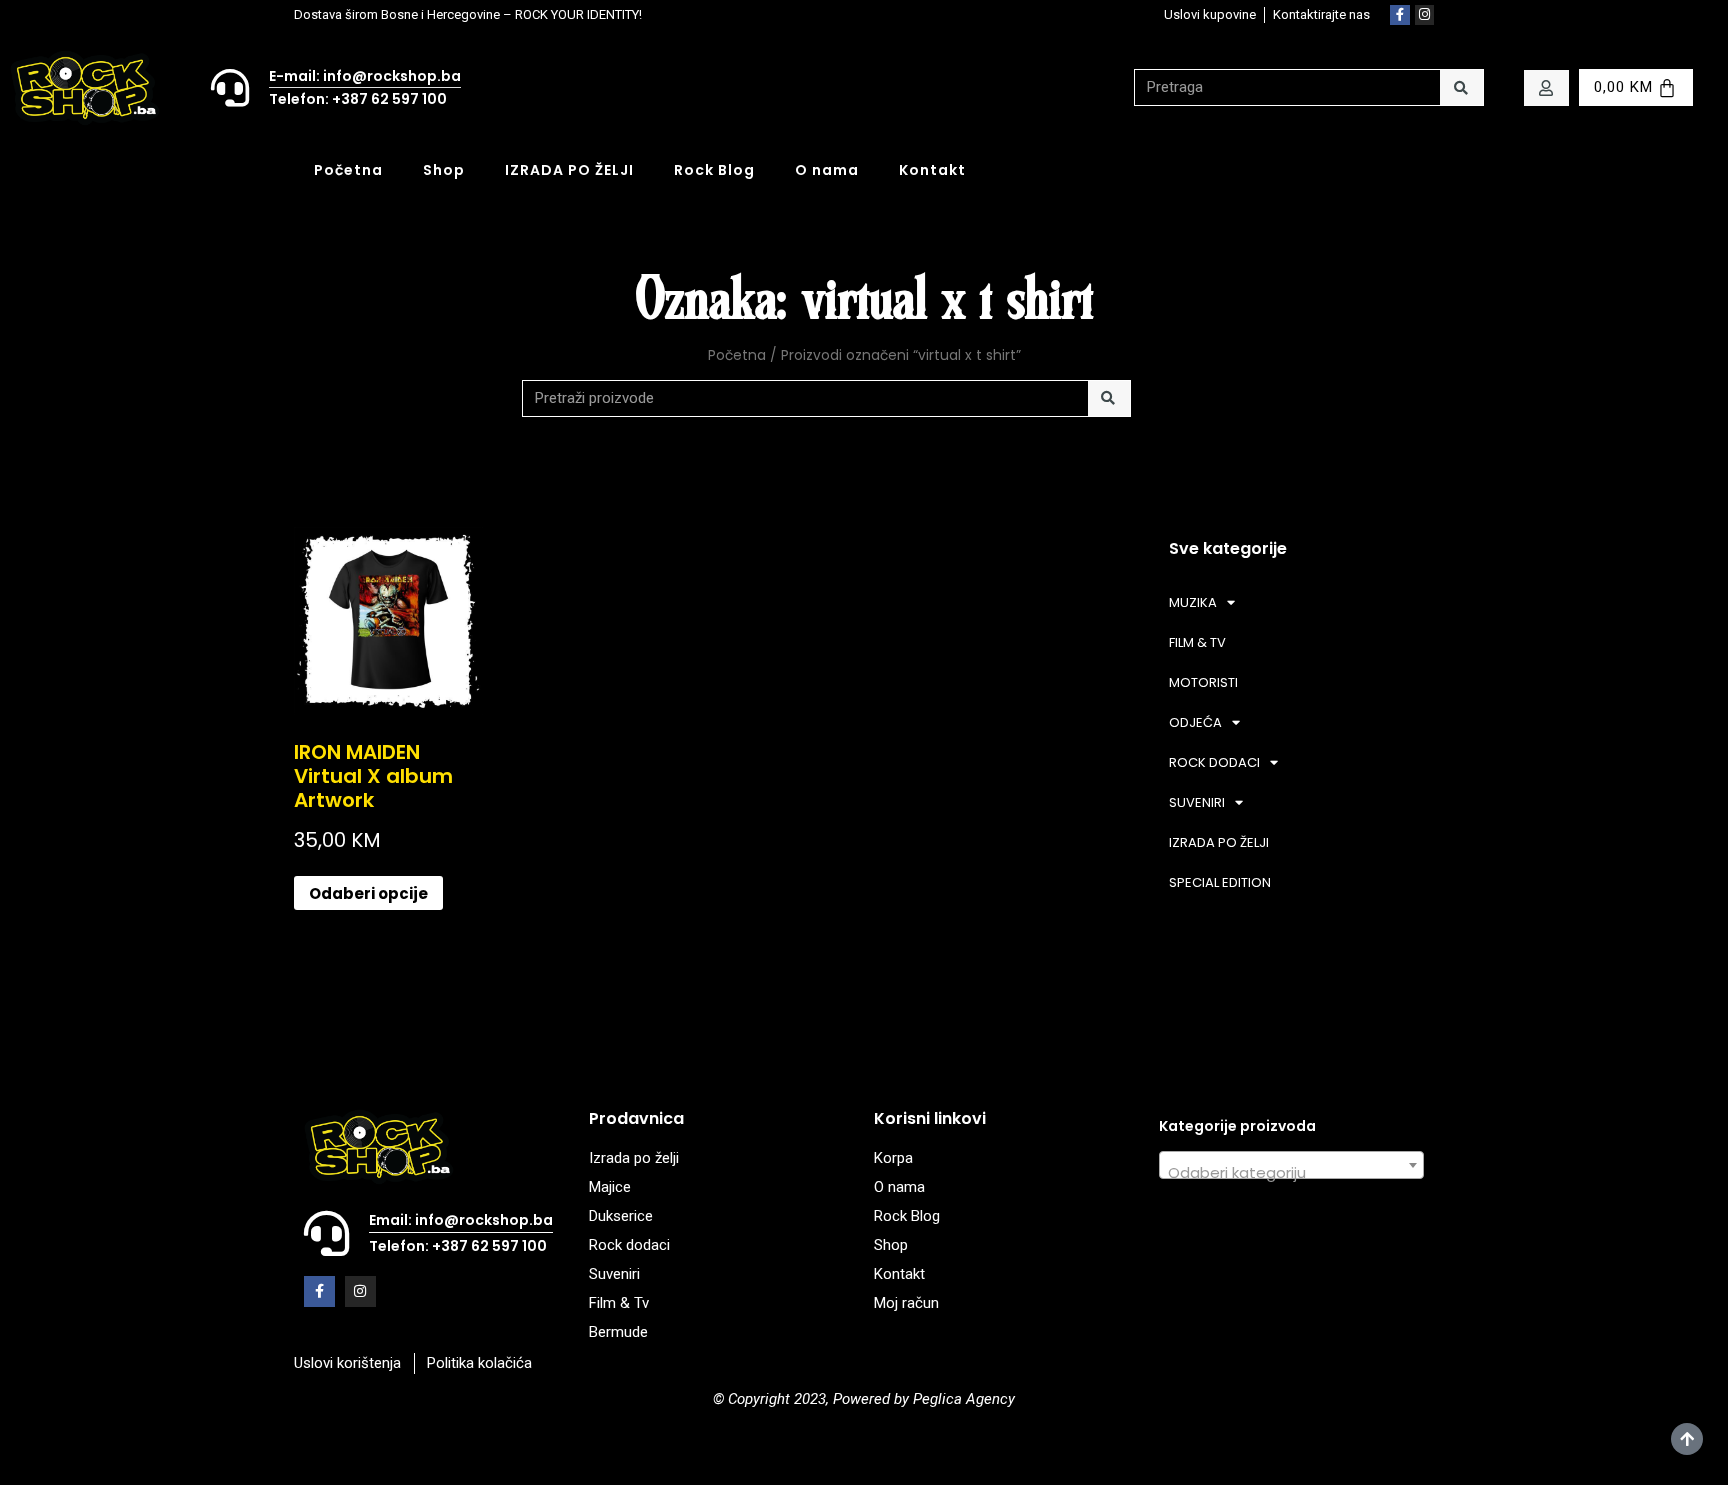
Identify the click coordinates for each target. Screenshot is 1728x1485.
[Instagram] (1425, 15)
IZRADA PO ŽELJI (569, 170)
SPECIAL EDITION (1220, 882)
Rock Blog (714, 170)
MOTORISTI (1203, 682)
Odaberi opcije (368, 893)
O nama (827, 170)
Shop (444, 170)
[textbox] (1291, 1173)
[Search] (1461, 87)
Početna (348, 170)
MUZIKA (1193, 602)
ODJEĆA (1195, 722)
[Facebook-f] (1400, 15)
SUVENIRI (1197, 802)
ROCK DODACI (1214, 762)
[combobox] (1291, 1165)
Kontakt (932, 170)
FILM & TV (1197, 642)
